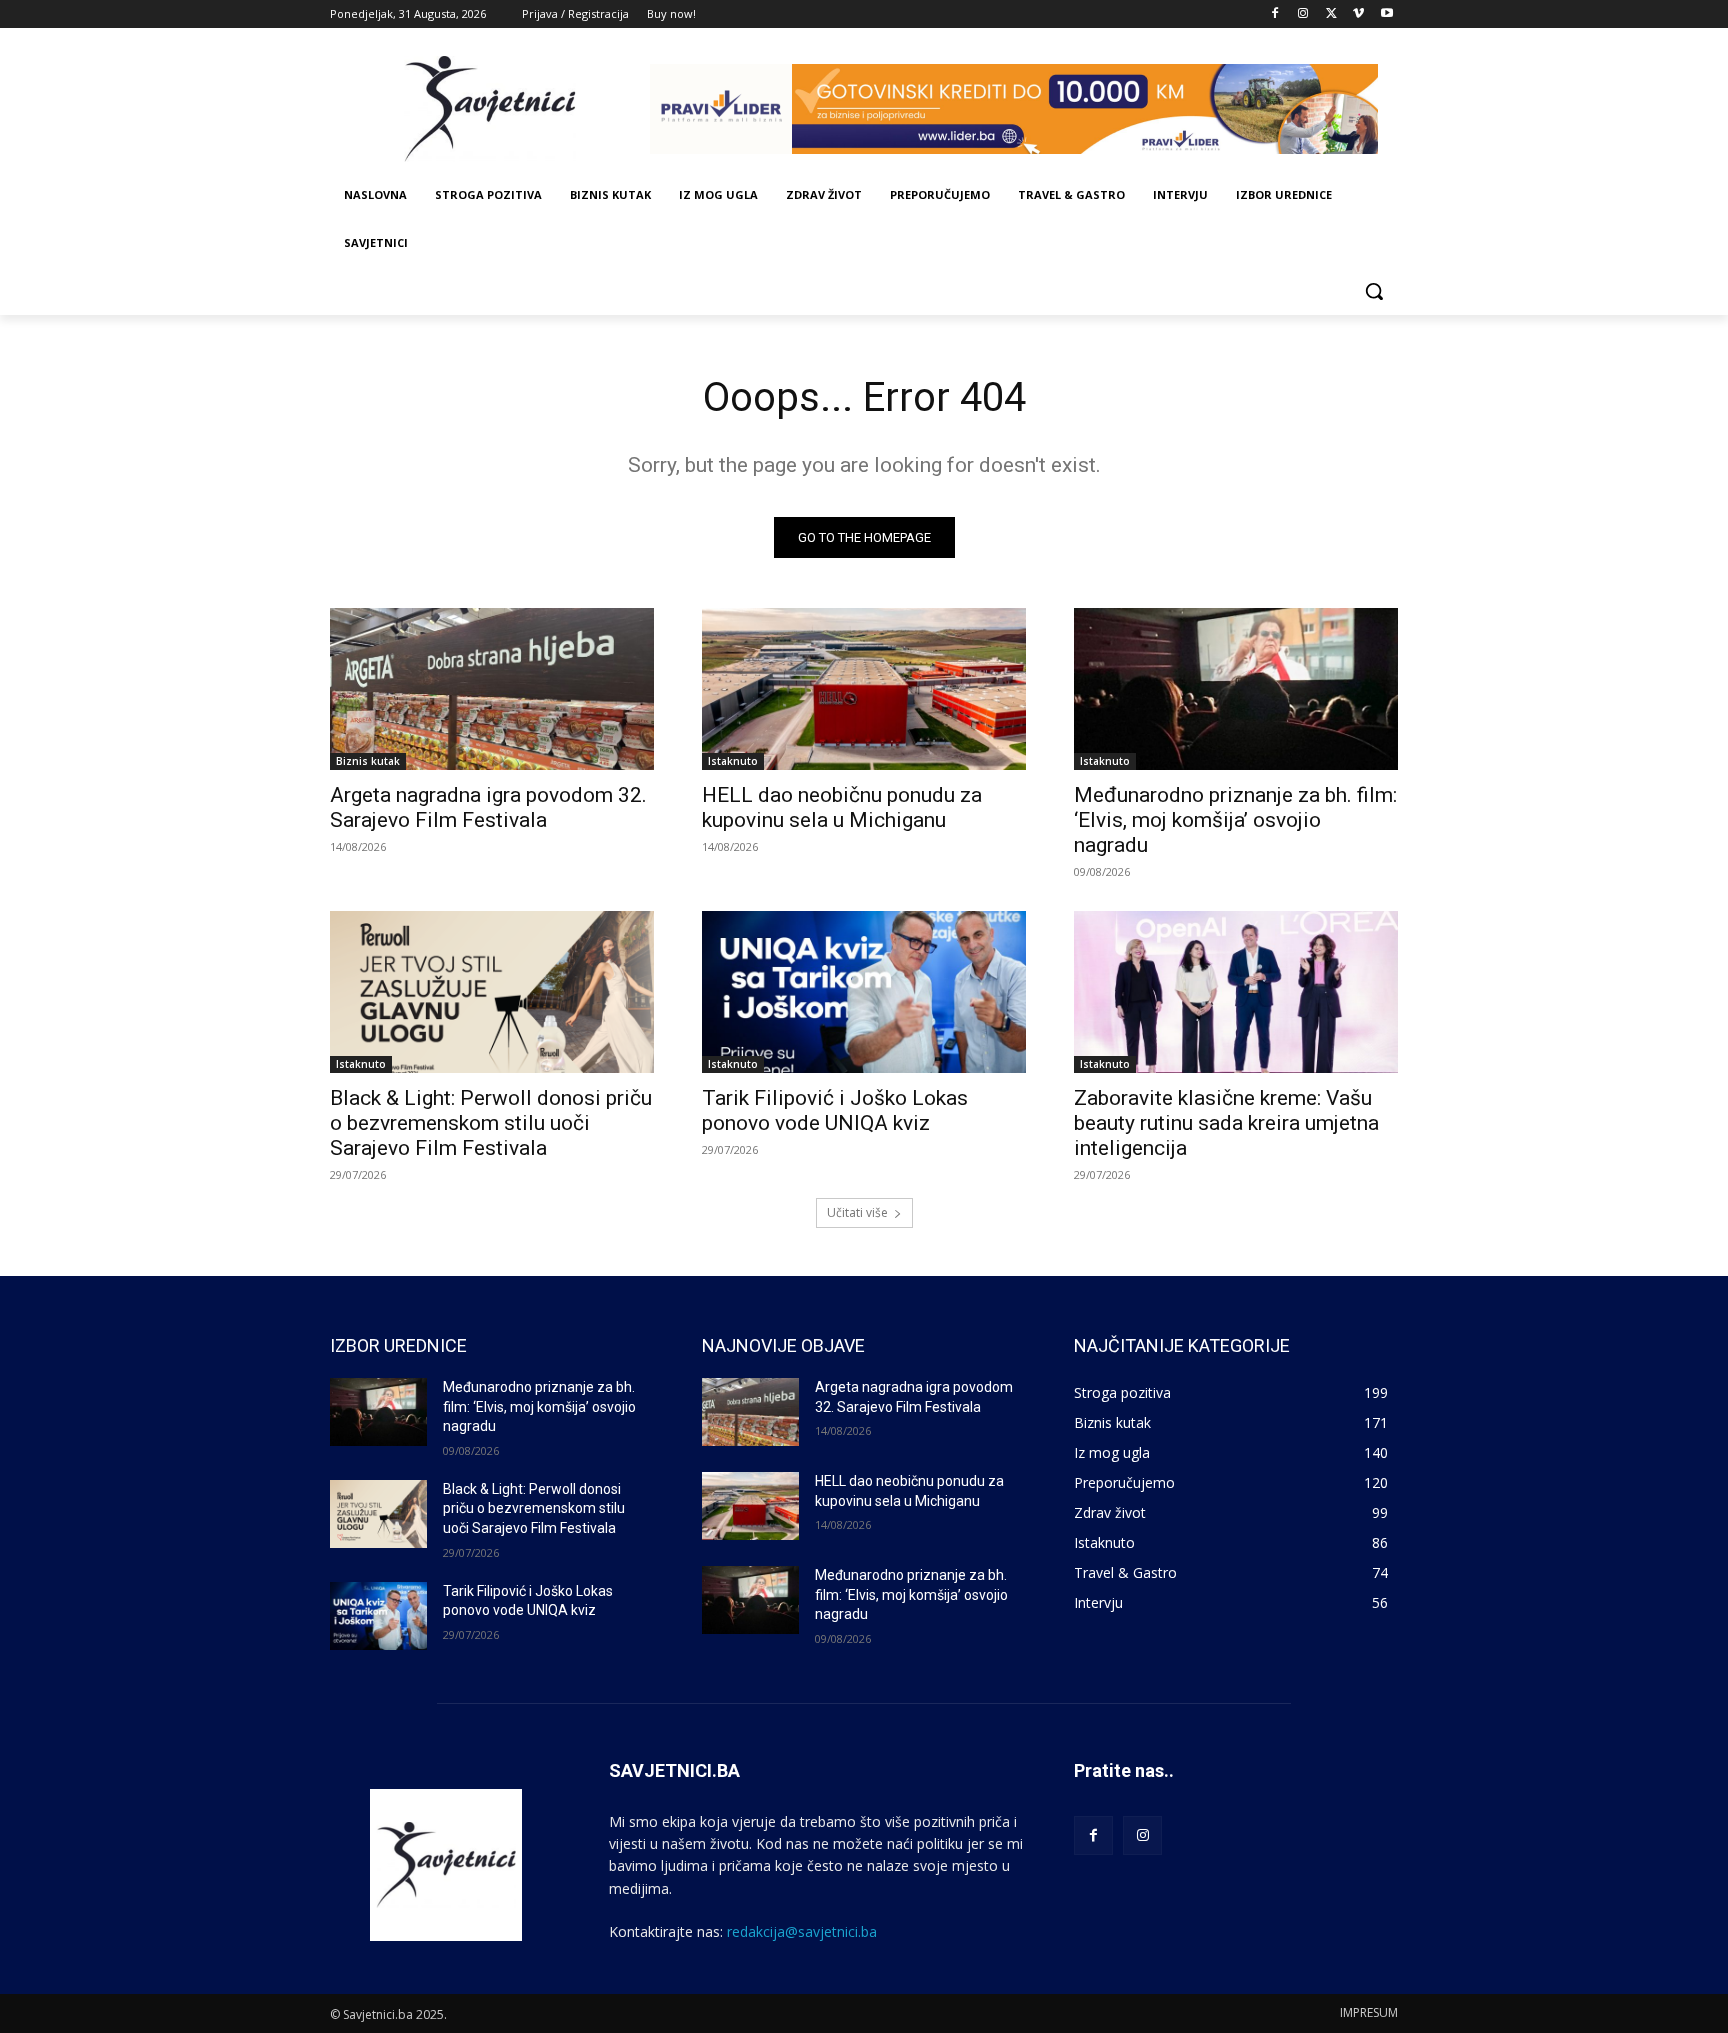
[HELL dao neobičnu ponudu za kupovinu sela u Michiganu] (864, 689)
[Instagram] (1303, 14)
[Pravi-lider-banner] (1024, 109)
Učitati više (857, 1212)
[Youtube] (1386, 14)
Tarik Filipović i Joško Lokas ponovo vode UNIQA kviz (835, 1110)
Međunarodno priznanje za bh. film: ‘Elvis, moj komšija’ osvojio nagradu (1235, 820)
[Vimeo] (1358, 14)
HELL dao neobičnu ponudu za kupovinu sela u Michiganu (842, 807)
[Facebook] (1275, 14)
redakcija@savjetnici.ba (802, 1931)
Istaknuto (733, 761)
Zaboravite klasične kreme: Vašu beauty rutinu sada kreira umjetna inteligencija (1226, 1123)
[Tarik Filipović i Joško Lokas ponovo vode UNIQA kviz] (864, 992)
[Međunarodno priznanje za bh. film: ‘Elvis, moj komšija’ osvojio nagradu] (1236, 689)
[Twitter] (1331, 14)
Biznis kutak (368, 761)
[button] (1374, 291)
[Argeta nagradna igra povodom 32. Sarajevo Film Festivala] (492, 689)
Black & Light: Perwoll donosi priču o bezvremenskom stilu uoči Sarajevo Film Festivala (491, 1123)
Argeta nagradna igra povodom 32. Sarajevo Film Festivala (488, 807)
